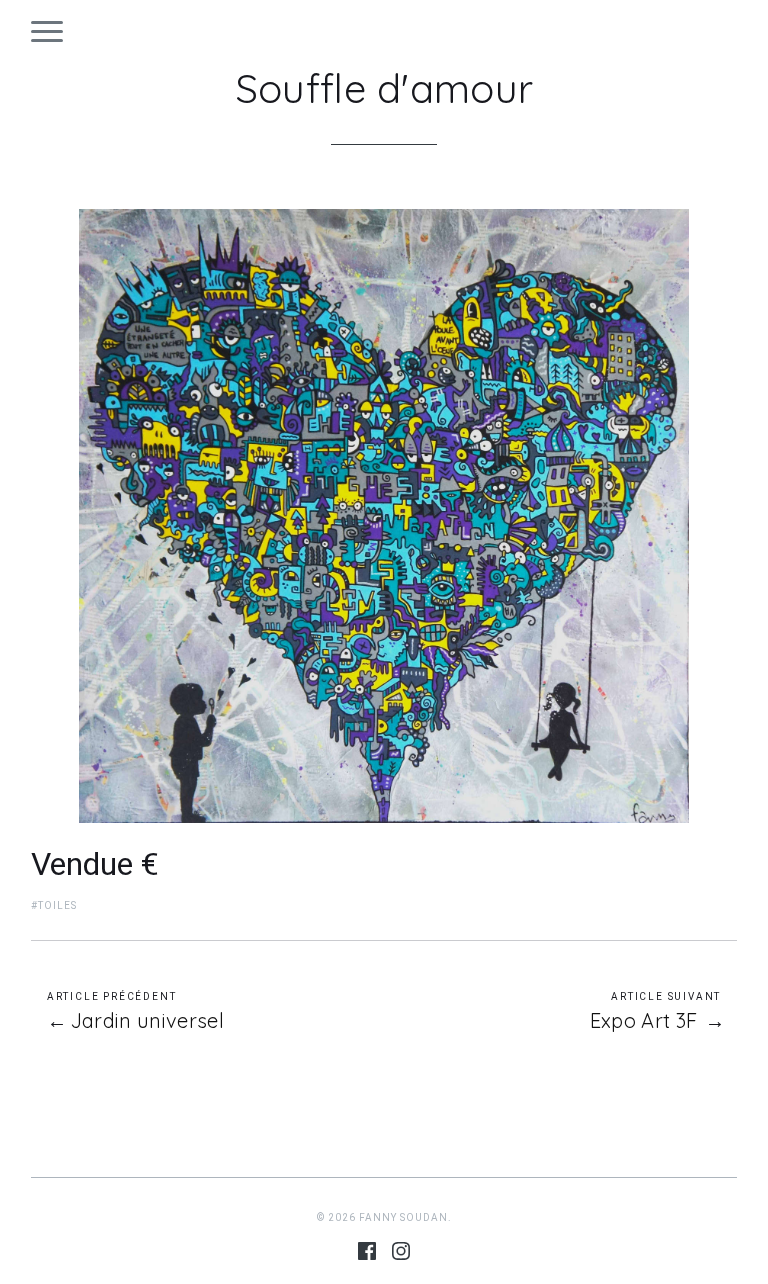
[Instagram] (401, 1255)
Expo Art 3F (644, 1021)
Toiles (57, 905)
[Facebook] (367, 1255)
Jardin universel (147, 1021)
